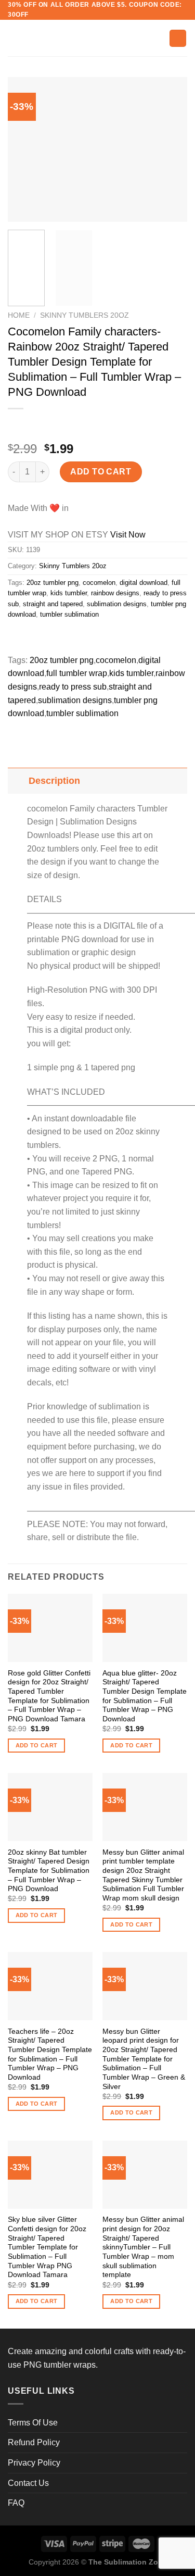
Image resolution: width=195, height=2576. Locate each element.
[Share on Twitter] (55, 638)
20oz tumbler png (53, 583)
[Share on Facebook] (36, 638)
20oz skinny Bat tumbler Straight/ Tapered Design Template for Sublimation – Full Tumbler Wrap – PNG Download (49, 1871)
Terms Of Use (33, 2423)
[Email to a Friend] (74, 638)
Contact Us (28, 2483)
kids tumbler (69, 593)
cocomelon (99, 583)
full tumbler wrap (77, 673)
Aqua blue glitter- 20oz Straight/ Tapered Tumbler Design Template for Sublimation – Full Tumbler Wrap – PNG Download (145, 1696)
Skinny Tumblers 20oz (84, 315)
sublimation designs (117, 604)
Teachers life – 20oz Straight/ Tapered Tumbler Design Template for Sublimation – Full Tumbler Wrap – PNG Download (50, 2054)
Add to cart (101, 472)
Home (19, 315)
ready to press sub (73, 687)
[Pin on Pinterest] (92, 638)
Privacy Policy (34, 2463)
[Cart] (178, 38)
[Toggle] (18, 780)
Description (54, 781)
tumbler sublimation (69, 614)
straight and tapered (53, 604)
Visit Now (128, 535)
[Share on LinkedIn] (111, 638)
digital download (144, 583)
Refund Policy (34, 2442)
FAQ (16, 2503)
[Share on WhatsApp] (17, 638)
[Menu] (14, 38)
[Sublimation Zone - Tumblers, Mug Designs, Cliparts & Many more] (98, 38)
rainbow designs (115, 593)
